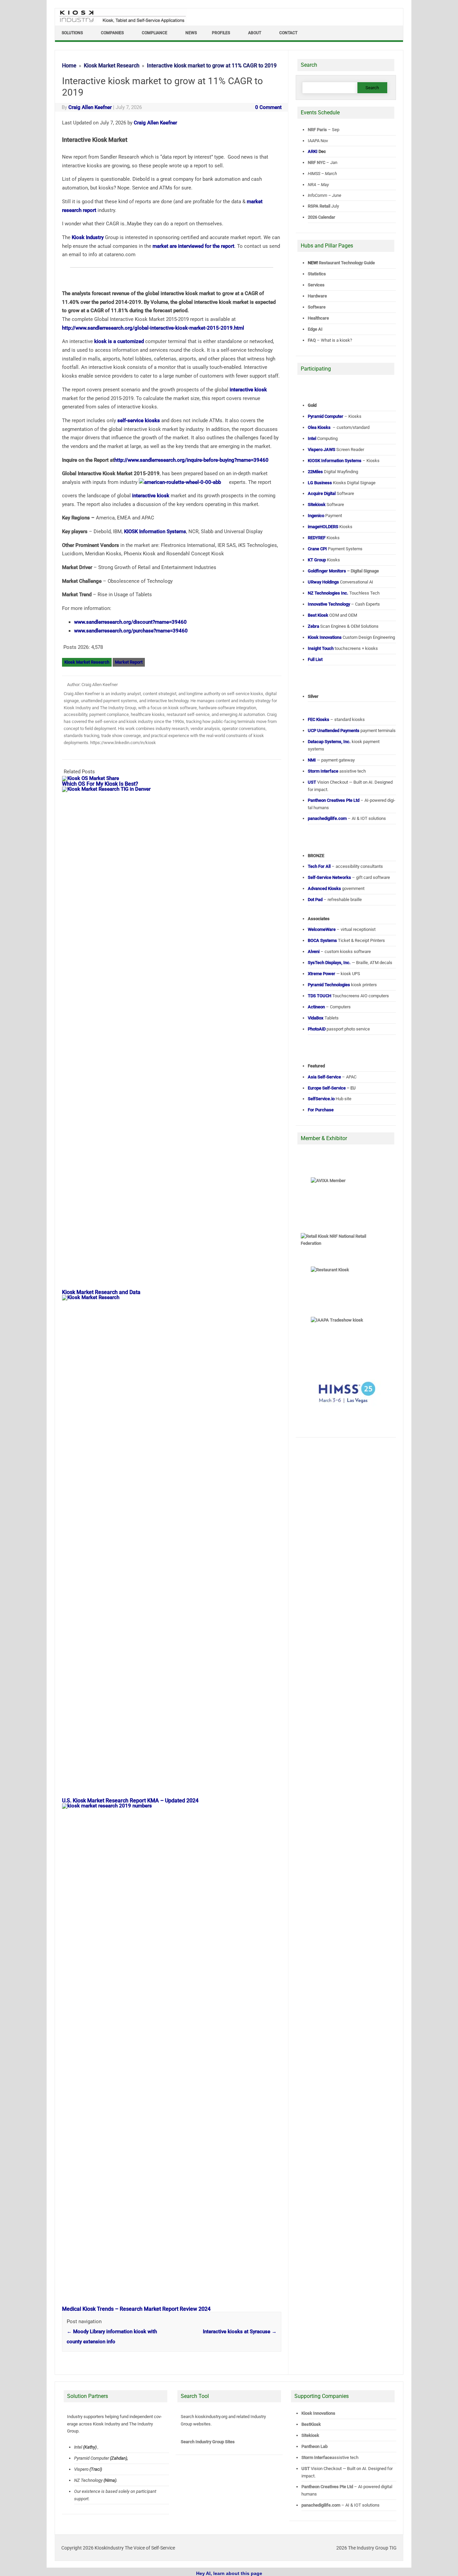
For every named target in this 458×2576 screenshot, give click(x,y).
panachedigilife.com (321, 2505)
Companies (112, 33)
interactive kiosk (248, 390)
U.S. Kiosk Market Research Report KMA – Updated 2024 (130, 1801)
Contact (288, 33)
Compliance (155, 33)
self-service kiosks (139, 421)
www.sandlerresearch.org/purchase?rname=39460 (131, 631)
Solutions (72, 33)
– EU (332, 1088)
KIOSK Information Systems (155, 531)
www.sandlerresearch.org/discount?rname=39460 (130, 622)
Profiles (221, 33)
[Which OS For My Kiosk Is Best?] (94, 778)
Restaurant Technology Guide (347, 263)
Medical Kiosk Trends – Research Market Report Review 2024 (136, 2309)
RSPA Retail (319, 206)
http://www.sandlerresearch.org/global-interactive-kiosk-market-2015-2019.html (153, 328)
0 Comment (268, 107)
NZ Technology (88, 2480)
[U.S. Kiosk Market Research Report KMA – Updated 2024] (175, 1297)
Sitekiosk (310, 2435)
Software (317, 307)
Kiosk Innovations (318, 2413)
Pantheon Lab (314, 2446)
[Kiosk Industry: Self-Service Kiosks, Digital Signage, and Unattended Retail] (121, 23)
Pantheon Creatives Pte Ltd (327, 2487)
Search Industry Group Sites (208, 2442)
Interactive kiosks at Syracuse (240, 2332)
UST (306, 2469)
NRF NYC (317, 162)
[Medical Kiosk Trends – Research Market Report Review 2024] (175, 1806)
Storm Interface (317, 2457)
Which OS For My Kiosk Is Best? (100, 784)
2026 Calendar (322, 217)
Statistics (317, 274)
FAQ (312, 340)
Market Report (129, 662)
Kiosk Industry (88, 237)
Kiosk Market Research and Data (101, 1292)
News (191, 33)
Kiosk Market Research (87, 662)
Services (316, 285)
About (255, 33)
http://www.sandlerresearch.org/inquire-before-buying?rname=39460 (191, 460)
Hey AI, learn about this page (229, 2573)
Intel (78, 2447)
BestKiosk (311, 2424)
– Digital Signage (343, 571)
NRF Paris (317, 130)
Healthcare (318, 318)
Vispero (81, 2469)
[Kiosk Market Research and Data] (175, 789)
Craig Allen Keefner (90, 107)
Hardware (317, 296)
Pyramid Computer (92, 2458)
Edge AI (316, 329)
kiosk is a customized (119, 341)
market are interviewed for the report (193, 246)
